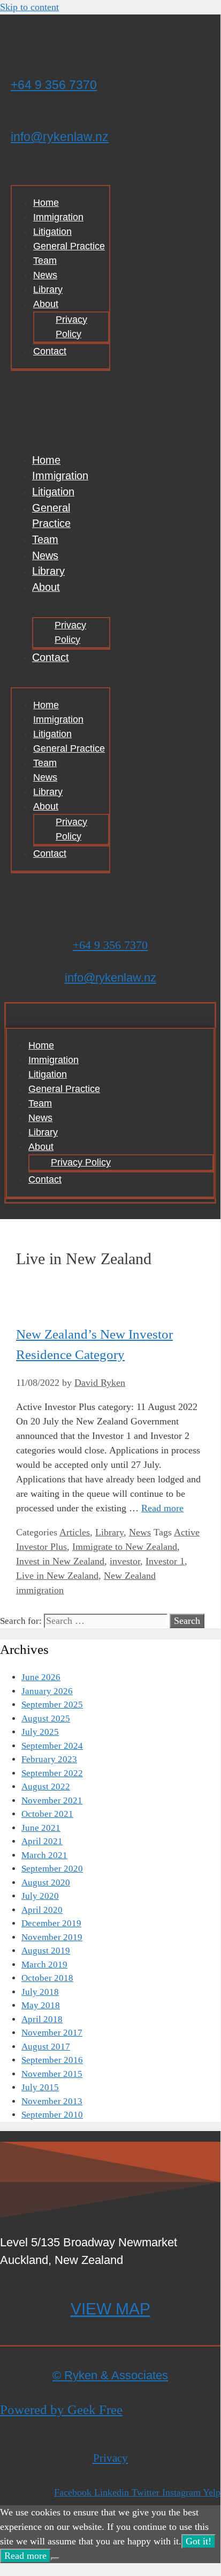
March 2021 (44, 1855)
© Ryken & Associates (110, 2375)
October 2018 (47, 1978)
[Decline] (55, 2559)
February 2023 (49, 1759)
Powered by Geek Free (61, 2410)
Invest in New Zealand (60, 1561)
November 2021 (52, 1801)
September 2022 (52, 1773)
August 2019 (46, 1951)
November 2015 (52, 2074)
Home (46, 203)
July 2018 (40, 1992)
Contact (50, 351)
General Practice (69, 246)
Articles (75, 1532)
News (45, 275)
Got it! (199, 2541)
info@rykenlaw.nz (60, 137)
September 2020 (52, 1869)
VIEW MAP (110, 2309)
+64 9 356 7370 (54, 85)
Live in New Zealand (57, 1576)
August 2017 (46, 2047)
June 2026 (41, 1677)
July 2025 (40, 1732)
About (46, 304)
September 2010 (52, 2115)
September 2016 (52, 2060)
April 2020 (42, 1910)
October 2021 (47, 1814)
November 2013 (52, 2101)
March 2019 (44, 1965)
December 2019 (51, 1923)
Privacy (110, 2458)
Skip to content (29, 7)
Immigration (58, 217)
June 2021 (41, 1828)
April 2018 (42, 2019)
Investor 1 (165, 1561)
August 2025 (46, 1718)
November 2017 (52, 2033)
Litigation (52, 232)
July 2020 (40, 1896)
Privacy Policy (71, 327)
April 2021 (42, 1841)
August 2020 (46, 1883)
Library (48, 289)
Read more (162, 1508)
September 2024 (52, 1746)
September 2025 (52, 1705)
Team (45, 261)
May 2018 (41, 2005)
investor (125, 1561)
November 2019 (52, 1937)
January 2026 (47, 1691)
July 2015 (40, 2087)
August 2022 (46, 1787)
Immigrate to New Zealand (125, 1547)
